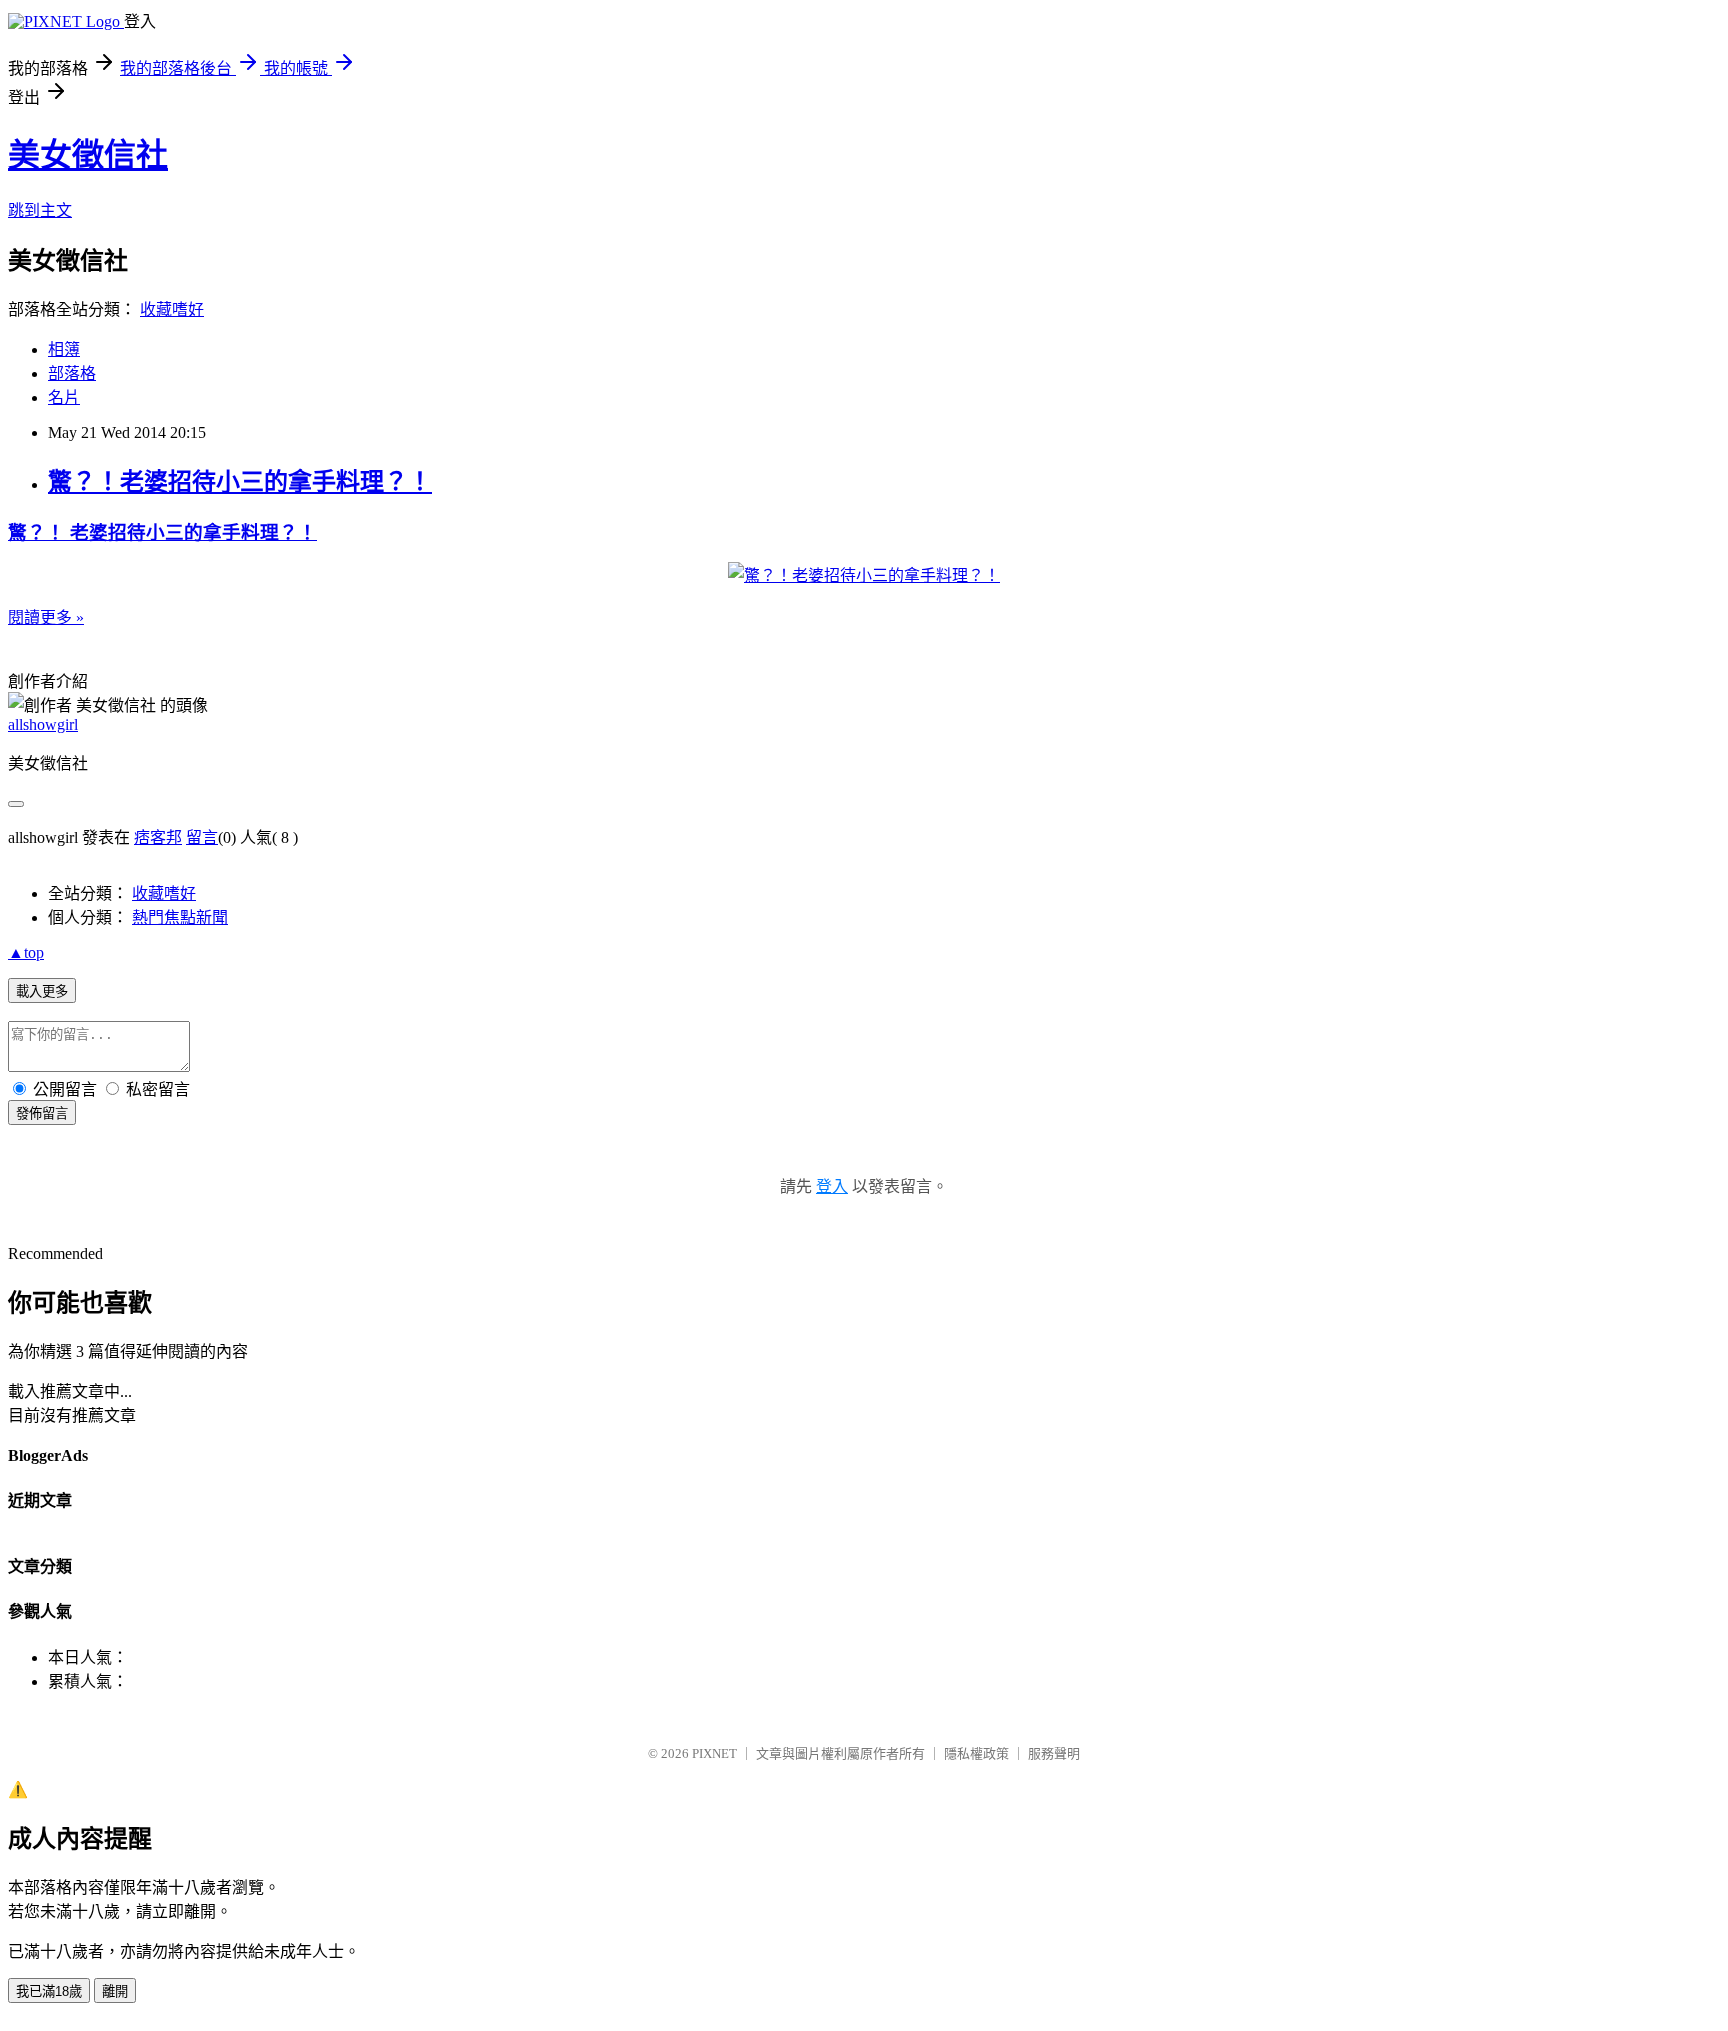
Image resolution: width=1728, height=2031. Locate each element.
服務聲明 (1054, 1753)
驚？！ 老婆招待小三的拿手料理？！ (162, 532)
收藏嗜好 (172, 309)
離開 (115, 1991)
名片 (64, 397)
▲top (26, 952)
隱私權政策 (976, 1753)
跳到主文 (40, 210)
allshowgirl (43, 724)
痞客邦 (158, 837)
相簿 (64, 349)
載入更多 (42, 991)
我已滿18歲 (49, 1991)
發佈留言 (42, 1113)
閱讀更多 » (46, 617)
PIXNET (714, 1753)
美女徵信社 (88, 155)
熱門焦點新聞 (180, 917)
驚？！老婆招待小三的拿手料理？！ (240, 482)
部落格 (72, 373)
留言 (202, 837)
